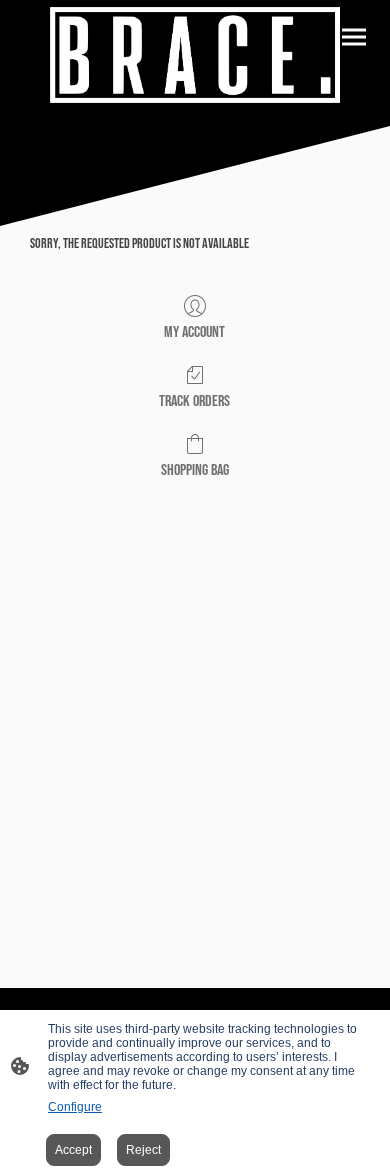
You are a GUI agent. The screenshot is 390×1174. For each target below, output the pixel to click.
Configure (75, 1107)
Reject (143, 1150)
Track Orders (194, 401)
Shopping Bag (195, 470)
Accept (73, 1150)
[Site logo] (195, 55)
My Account (194, 332)
